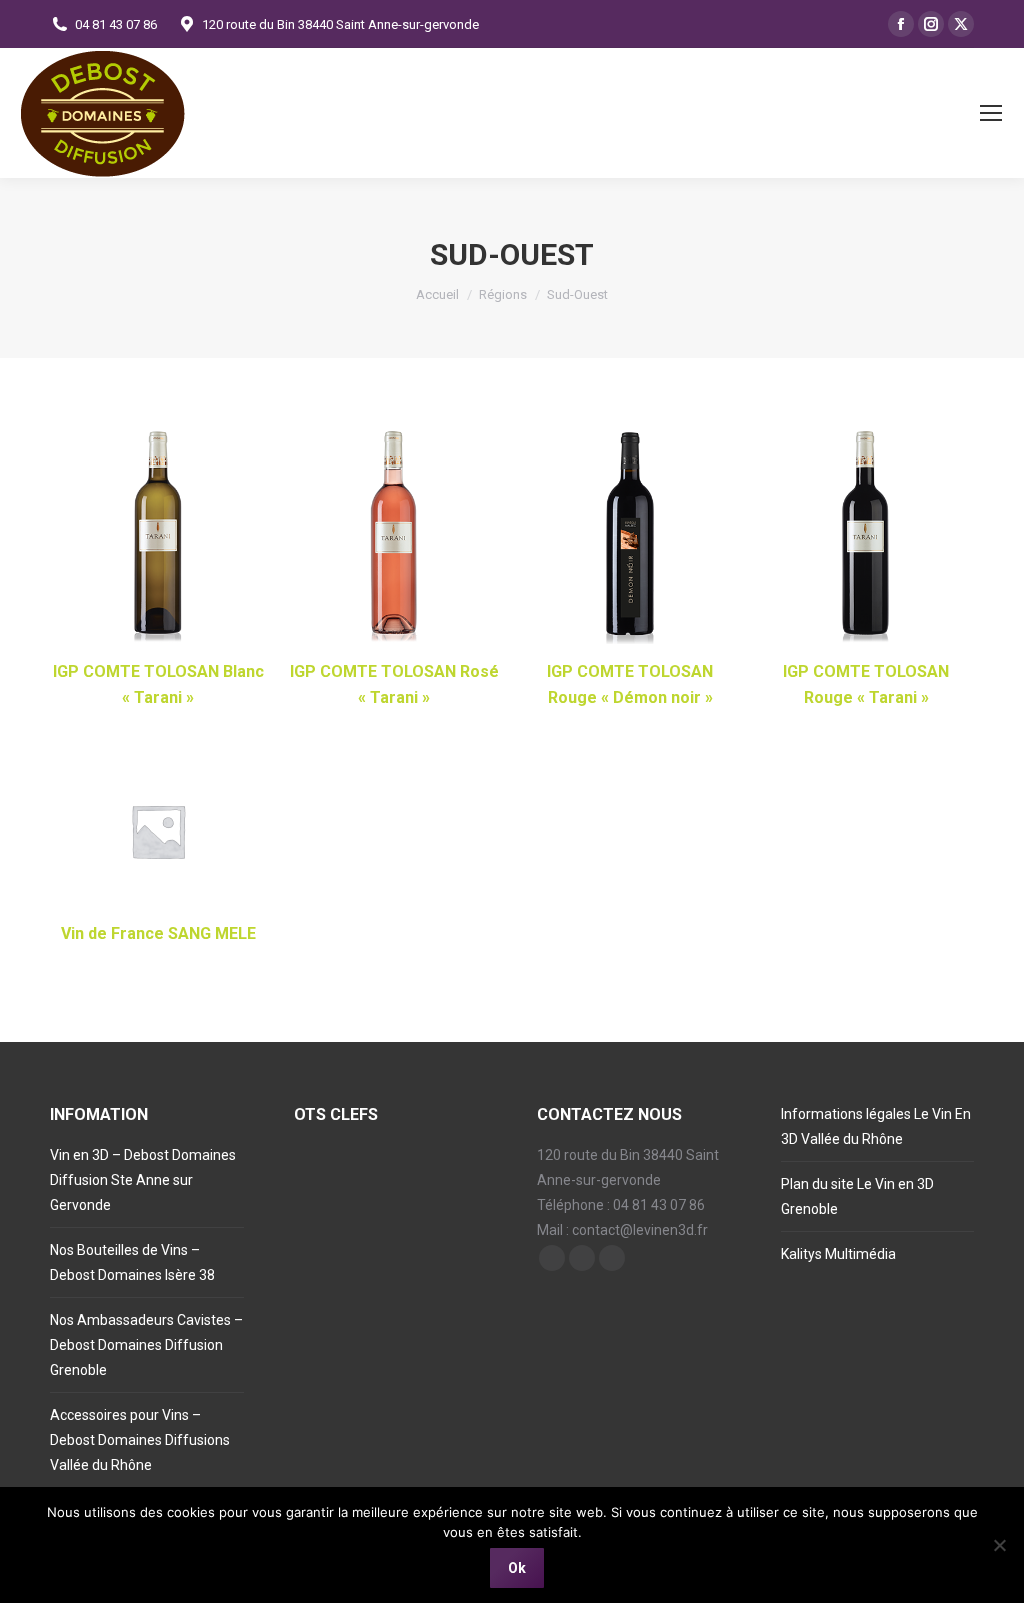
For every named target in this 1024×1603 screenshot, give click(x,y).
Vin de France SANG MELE (158, 933)
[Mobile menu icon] (991, 113)
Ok (517, 1568)
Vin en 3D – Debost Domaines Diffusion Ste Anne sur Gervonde (143, 1180)
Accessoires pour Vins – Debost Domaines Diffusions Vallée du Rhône (140, 1440)
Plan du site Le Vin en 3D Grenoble (857, 1196)
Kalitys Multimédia (838, 1254)
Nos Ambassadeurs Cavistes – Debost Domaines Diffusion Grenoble (146, 1345)
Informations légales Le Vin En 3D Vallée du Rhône (876, 1126)
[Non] (999, 1545)
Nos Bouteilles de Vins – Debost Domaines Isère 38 (132, 1262)
